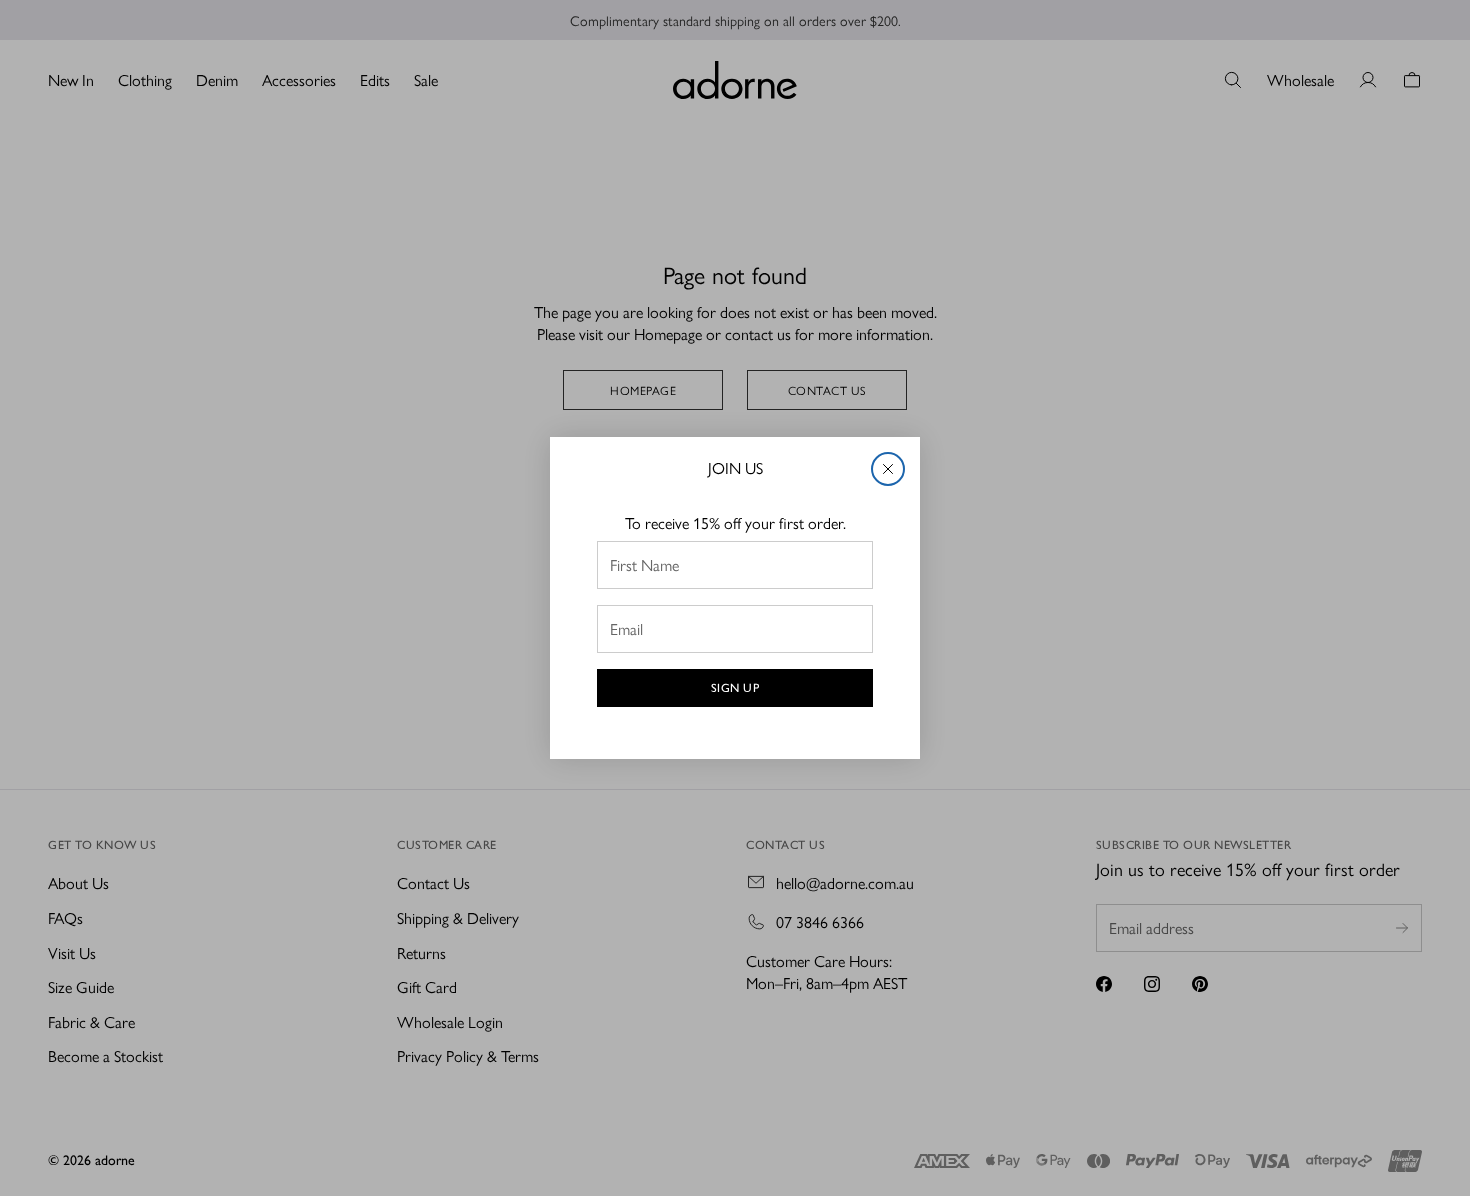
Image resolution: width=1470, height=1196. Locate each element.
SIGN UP (735, 688)
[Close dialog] (888, 469)
